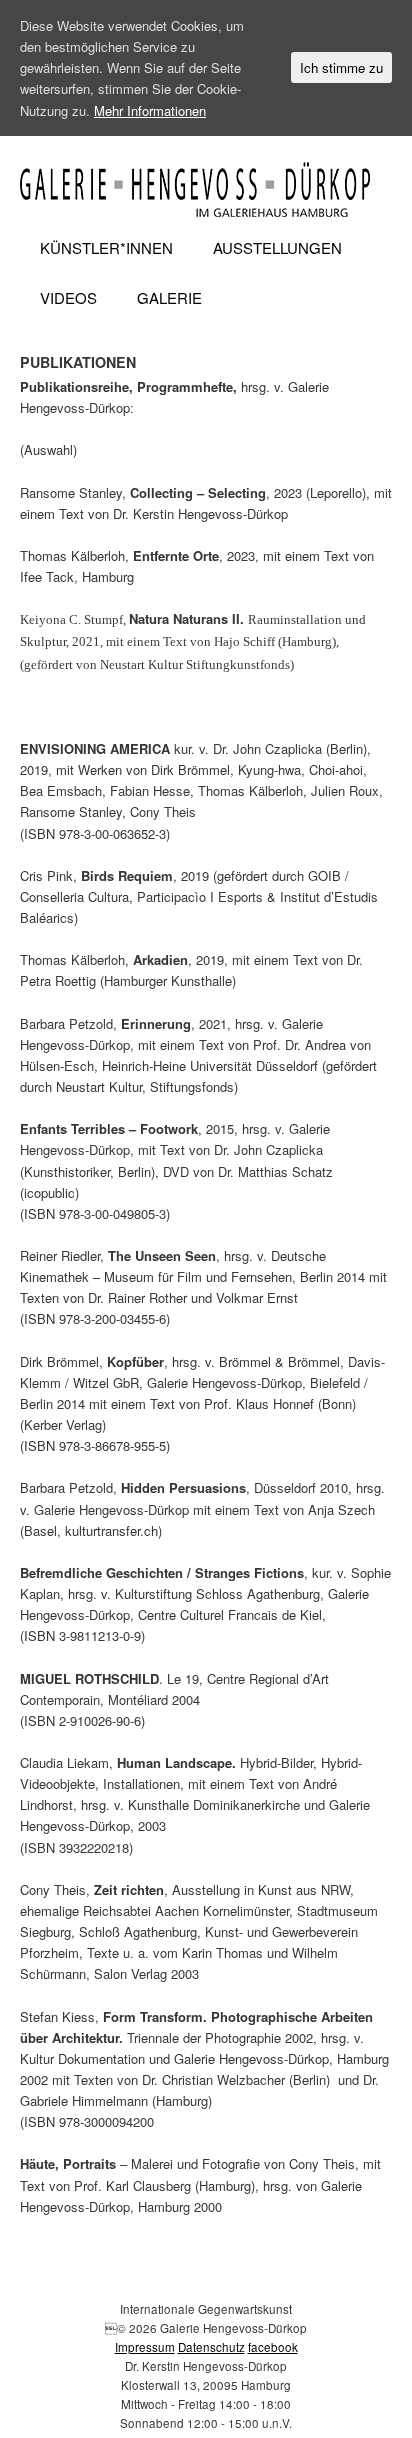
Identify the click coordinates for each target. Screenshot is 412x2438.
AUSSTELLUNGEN (277, 247)
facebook (273, 2347)
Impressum (145, 2347)
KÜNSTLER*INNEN (106, 247)
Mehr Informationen (150, 110)
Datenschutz (211, 2347)
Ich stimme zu (341, 67)
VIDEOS (68, 297)
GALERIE (169, 297)
